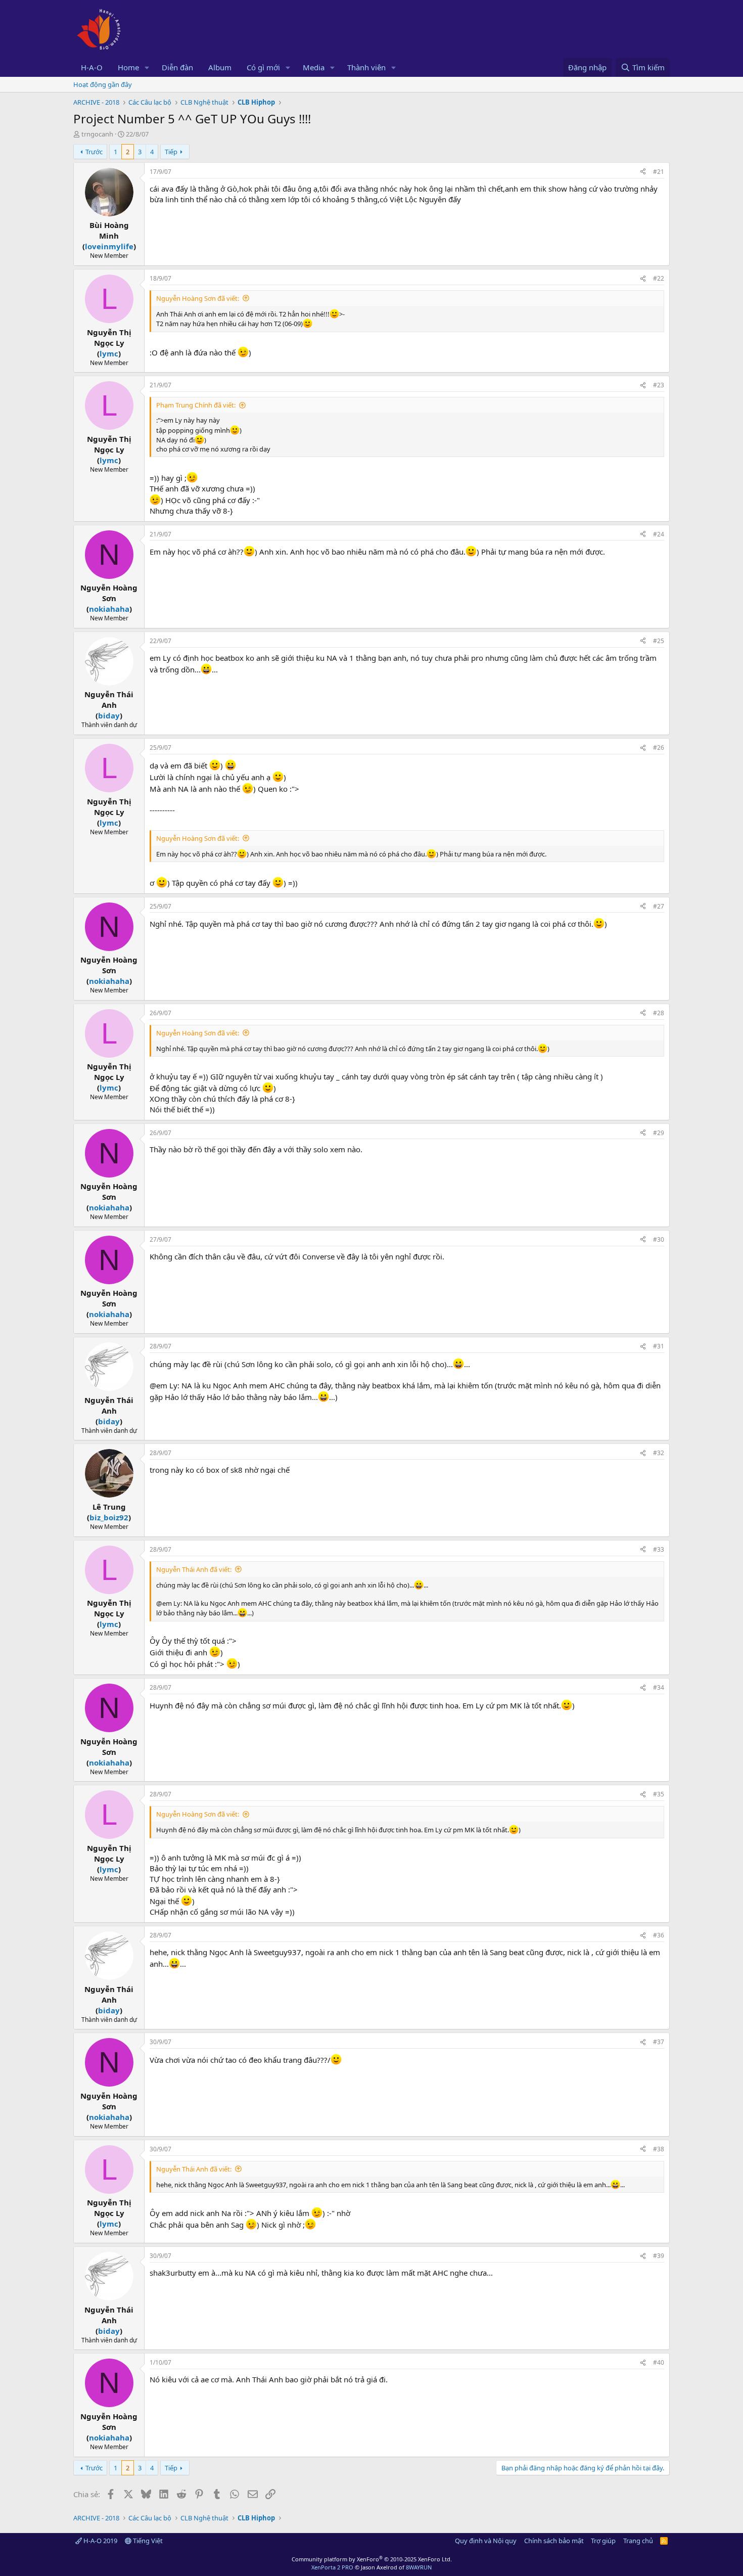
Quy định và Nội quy (486, 2541)
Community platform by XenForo (372, 2559)
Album (220, 67)
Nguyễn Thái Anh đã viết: (194, 1569)
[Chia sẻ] (643, 172)
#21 (659, 172)
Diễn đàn (177, 67)
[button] (147, 67)
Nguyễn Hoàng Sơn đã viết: (198, 298)
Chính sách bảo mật (554, 2541)
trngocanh (97, 134)
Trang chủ (638, 2541)
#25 (659, 641)
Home (128, 67)
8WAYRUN (419, 2567)
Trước (94, 152)
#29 (659, 1133)
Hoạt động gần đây (103, 84)
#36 (659, 1935)
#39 (659, 2256)
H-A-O (92, 67)
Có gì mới (263, 67)
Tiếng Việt (147, 2541)
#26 (659, 748)
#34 (659, 1687)
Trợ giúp (603, 2541)
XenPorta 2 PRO (332, 2567)
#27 (659, 906)
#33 (659, 1549)
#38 (659, 2149)
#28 (659, 1013)
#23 (659, 385)
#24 (659, 534)
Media (314, 67)
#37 (659, 2042)
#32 (659, 1453)
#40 (659, 2362)
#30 (659, 1239)
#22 (659, 278)
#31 (659, 1346)
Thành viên (366, 67)
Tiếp (171, 152)
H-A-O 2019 (100, 2541)
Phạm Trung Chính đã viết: (196, 405)
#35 (659, 1794)
